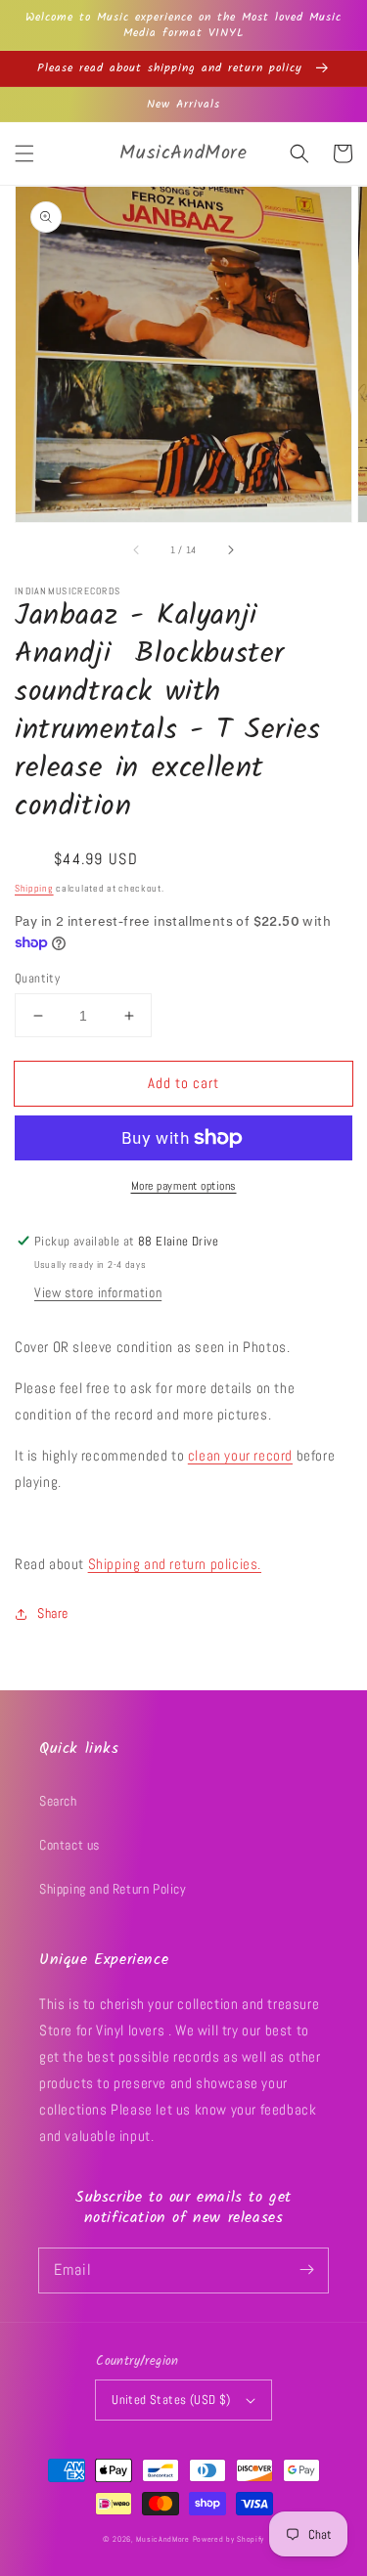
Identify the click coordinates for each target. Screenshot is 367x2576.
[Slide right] (230, 549)
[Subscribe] (306, 2270)
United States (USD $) (171, 2400)
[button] (24, 153)
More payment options (184, 1186)
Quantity (37, 978)
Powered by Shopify (229, 2539)
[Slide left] (137, 549)
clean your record (240, 1455)
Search (58, 1801)
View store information (98, 1292)
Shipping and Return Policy (113, 1889)
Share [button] (53, 1613)
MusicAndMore (162, 2539)
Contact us (69, 1845)
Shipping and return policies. (175, 1564)
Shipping (34, 888)
